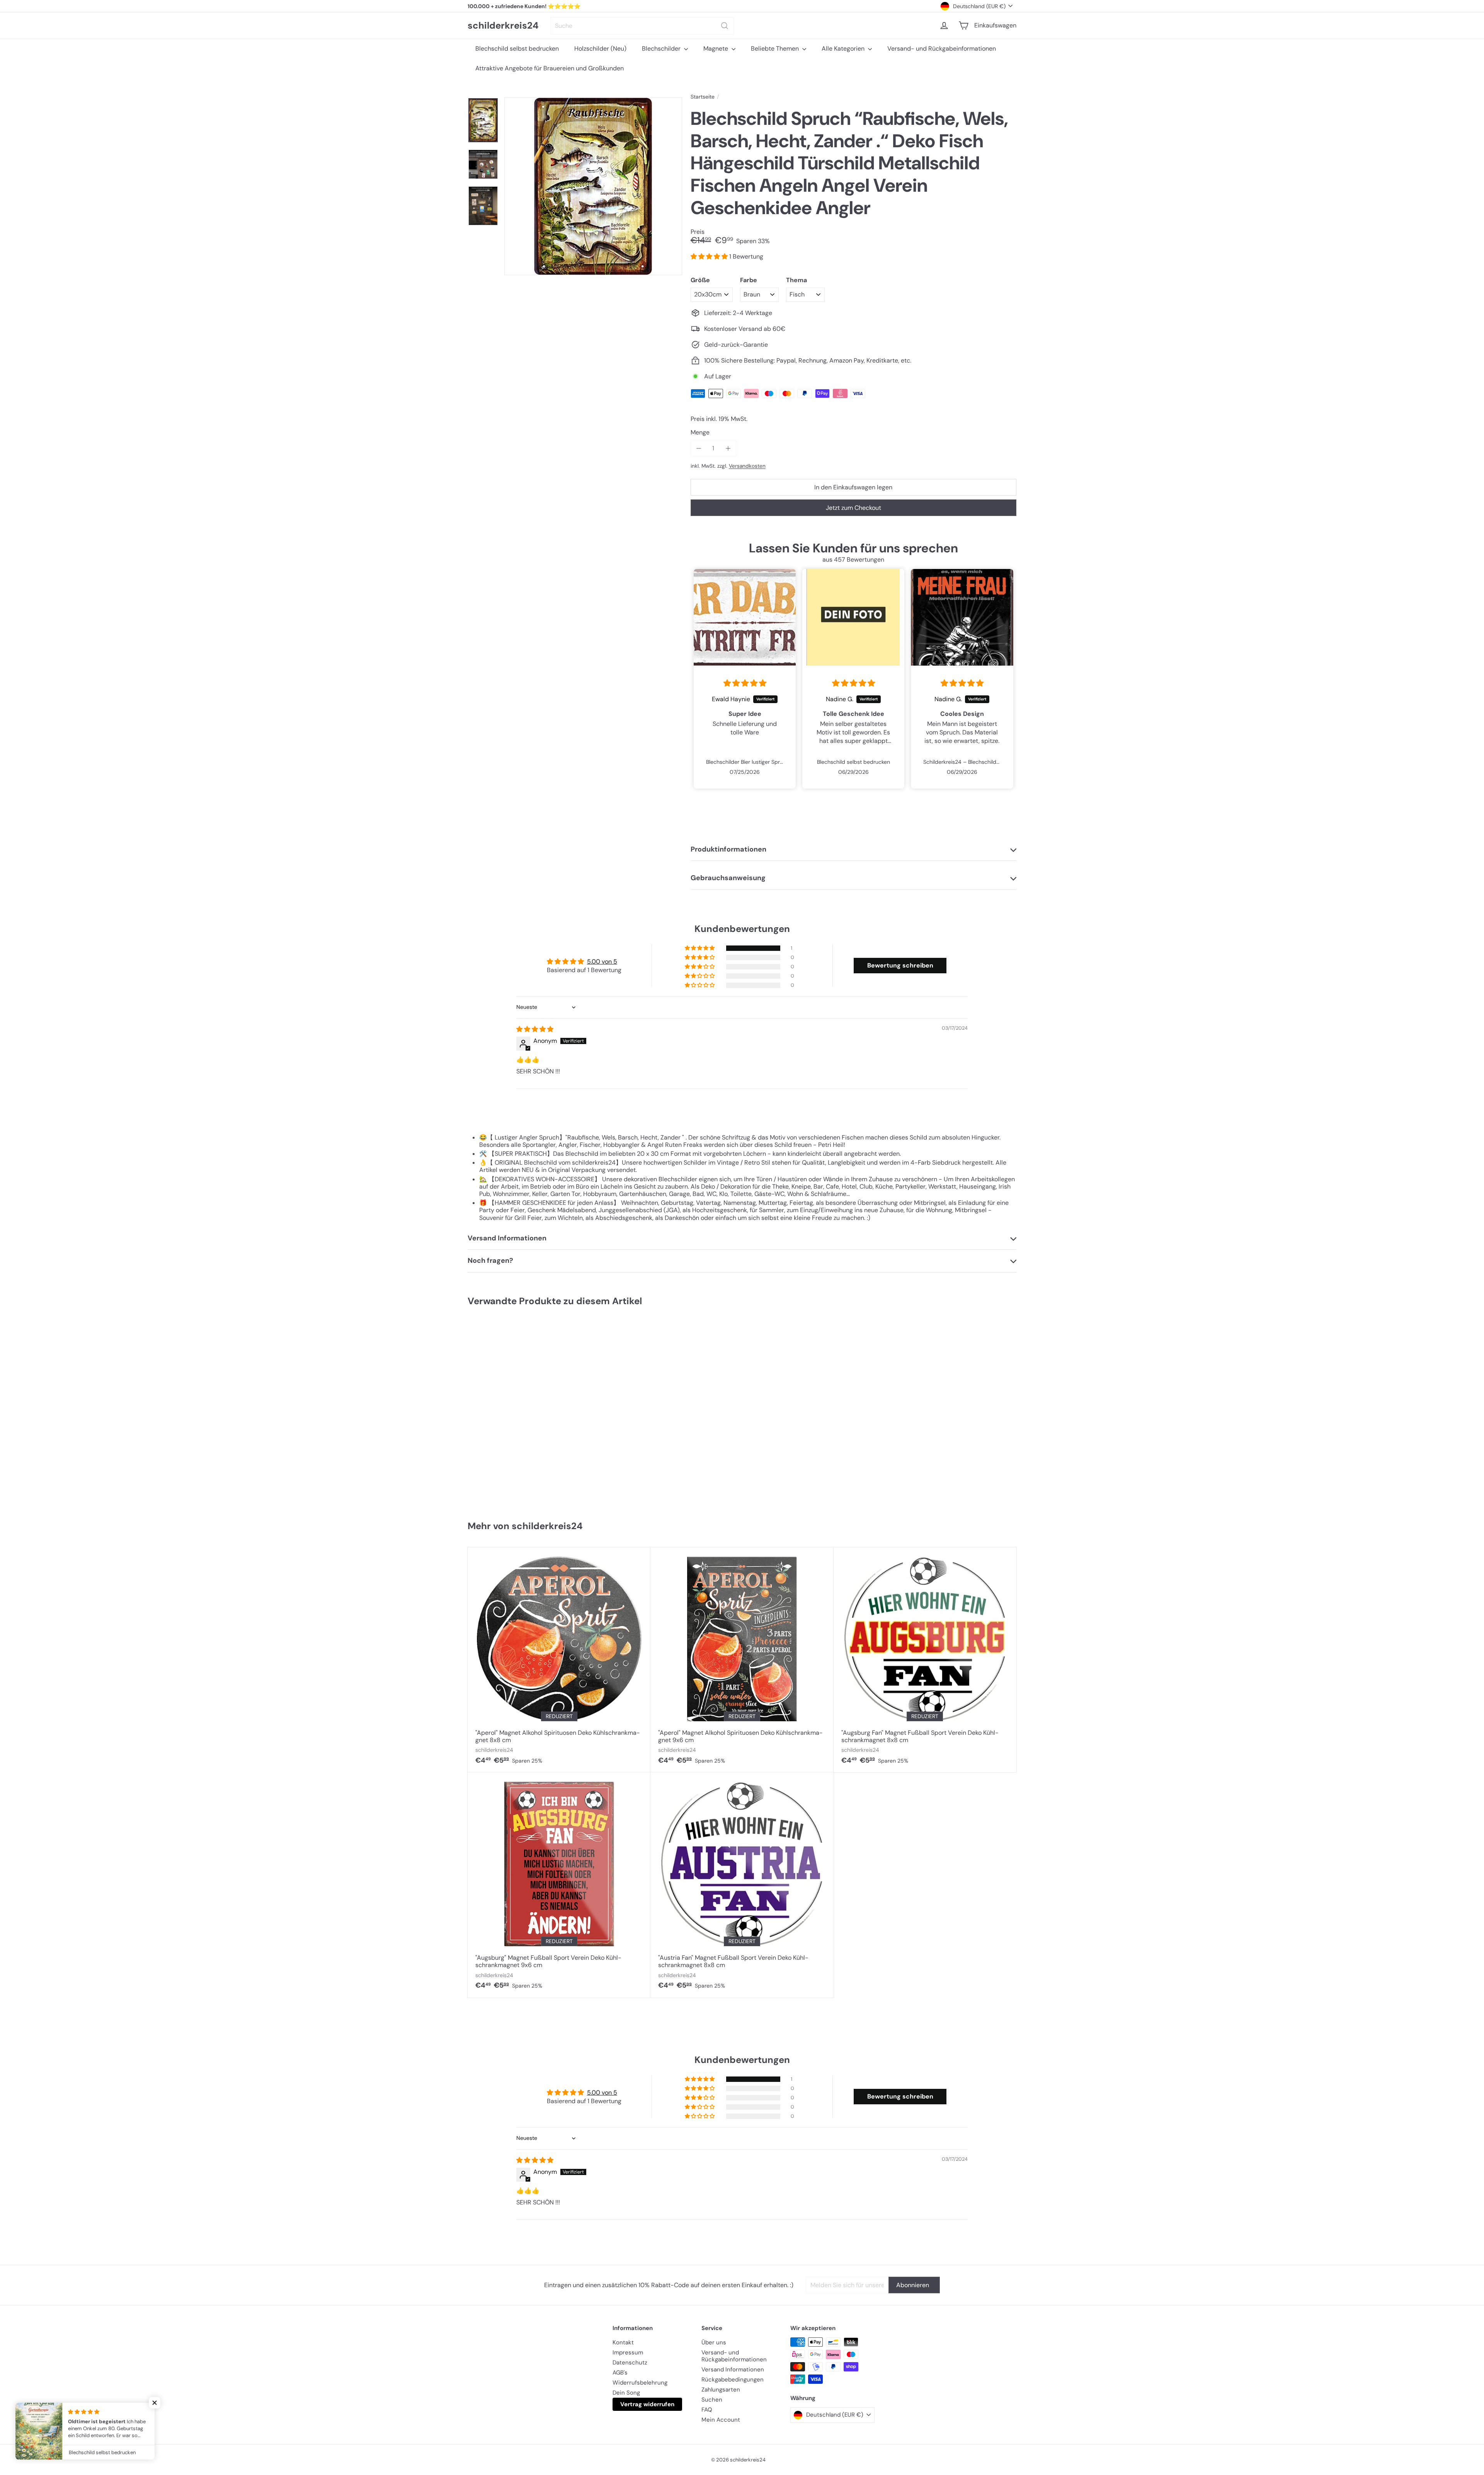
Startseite (703, 97)
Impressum (628, 2352)
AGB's (620, 2373)
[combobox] (642, 26)
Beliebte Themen (776, 49)
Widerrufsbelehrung (640, 2383)
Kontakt (623, 2342)
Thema (796, 280)
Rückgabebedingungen (733, 2380)
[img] (745, 683)
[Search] (725, 26)
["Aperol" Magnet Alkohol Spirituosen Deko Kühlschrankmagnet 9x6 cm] (742, 1660)
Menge (700, 432)
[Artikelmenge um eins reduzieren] (699, 448)
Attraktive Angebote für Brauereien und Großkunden (550, 68)
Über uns (714, 2342)
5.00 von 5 (602, 962)
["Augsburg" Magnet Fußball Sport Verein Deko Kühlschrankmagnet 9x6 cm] (559, 1885)
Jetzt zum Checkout (853, 508)
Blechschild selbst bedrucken (517, 49)
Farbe (749, 280)
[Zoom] (593, 186)
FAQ (707, 2410)
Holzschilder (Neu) (600, 49)
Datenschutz (630, 2363)
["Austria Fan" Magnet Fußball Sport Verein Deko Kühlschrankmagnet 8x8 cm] (742, 1885)
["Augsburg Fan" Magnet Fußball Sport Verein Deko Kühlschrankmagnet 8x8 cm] (925, 1660)
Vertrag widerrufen (647, 2404)
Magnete (716, 49)
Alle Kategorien (844, 49)
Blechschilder (662, 49)
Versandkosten (747, 466)
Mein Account (721, 2420)
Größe (700, 280)
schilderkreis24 (503, 26)
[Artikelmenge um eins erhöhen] (728, 448)
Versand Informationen (733, 2369)
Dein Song (626, 2393)
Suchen (712, 2400)
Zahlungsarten (721, 2390)
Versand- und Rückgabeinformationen (942, 49)
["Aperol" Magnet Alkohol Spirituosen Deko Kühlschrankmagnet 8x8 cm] (559, 1660)
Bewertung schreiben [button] (900, 965)
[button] (710, 256)
